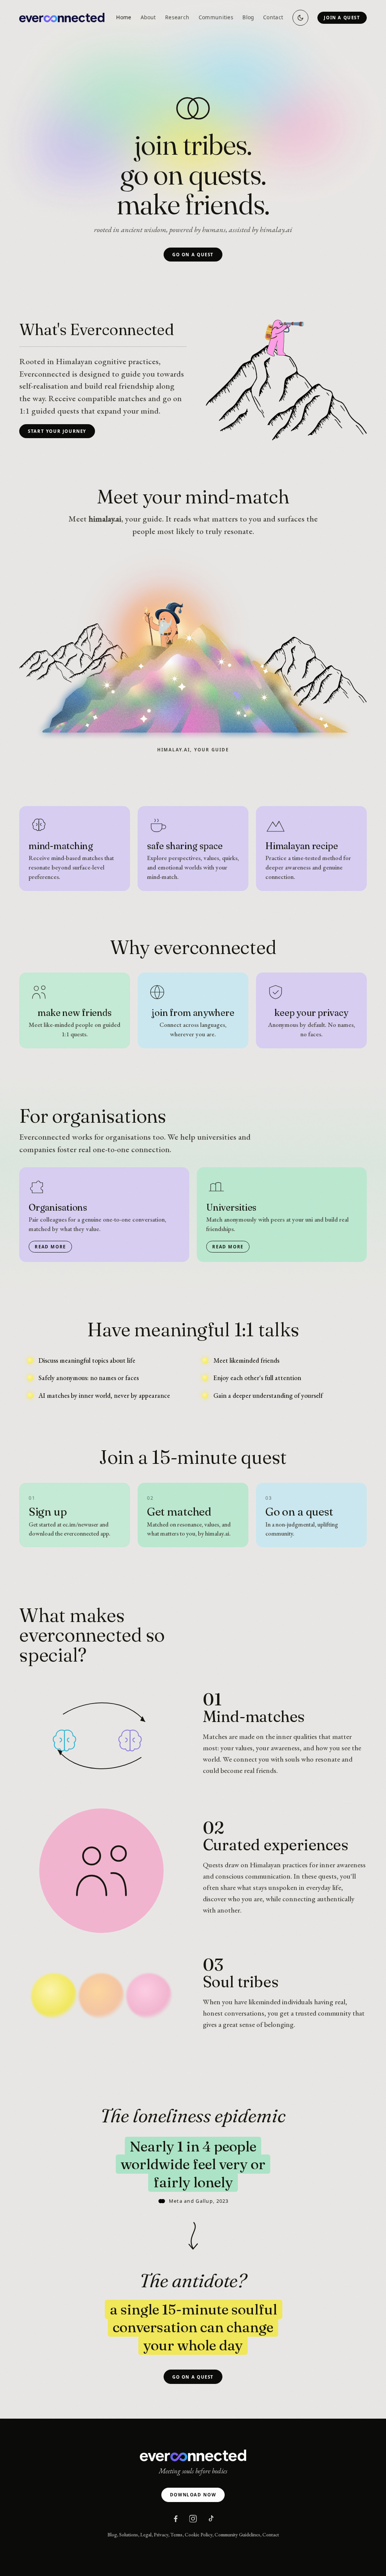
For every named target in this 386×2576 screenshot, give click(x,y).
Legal (146, 2535)
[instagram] (193, 2519)
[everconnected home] (62, 18)
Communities (216, 17)
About (148, 17)
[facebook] (176, 2519)
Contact (273, 17)
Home (124, 17)
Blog (248, 17)
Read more (50, 1247)
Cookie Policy (198, 2535)
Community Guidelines (237, 2535)
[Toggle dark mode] (300, 18)
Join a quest (342, 18)
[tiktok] (210, 2519)
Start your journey (57, 431)
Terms (176, 2535)
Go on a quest (193, 255)
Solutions (129, 2535)
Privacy (161, 2535)
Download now (193, 2495)
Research (177, 17)
